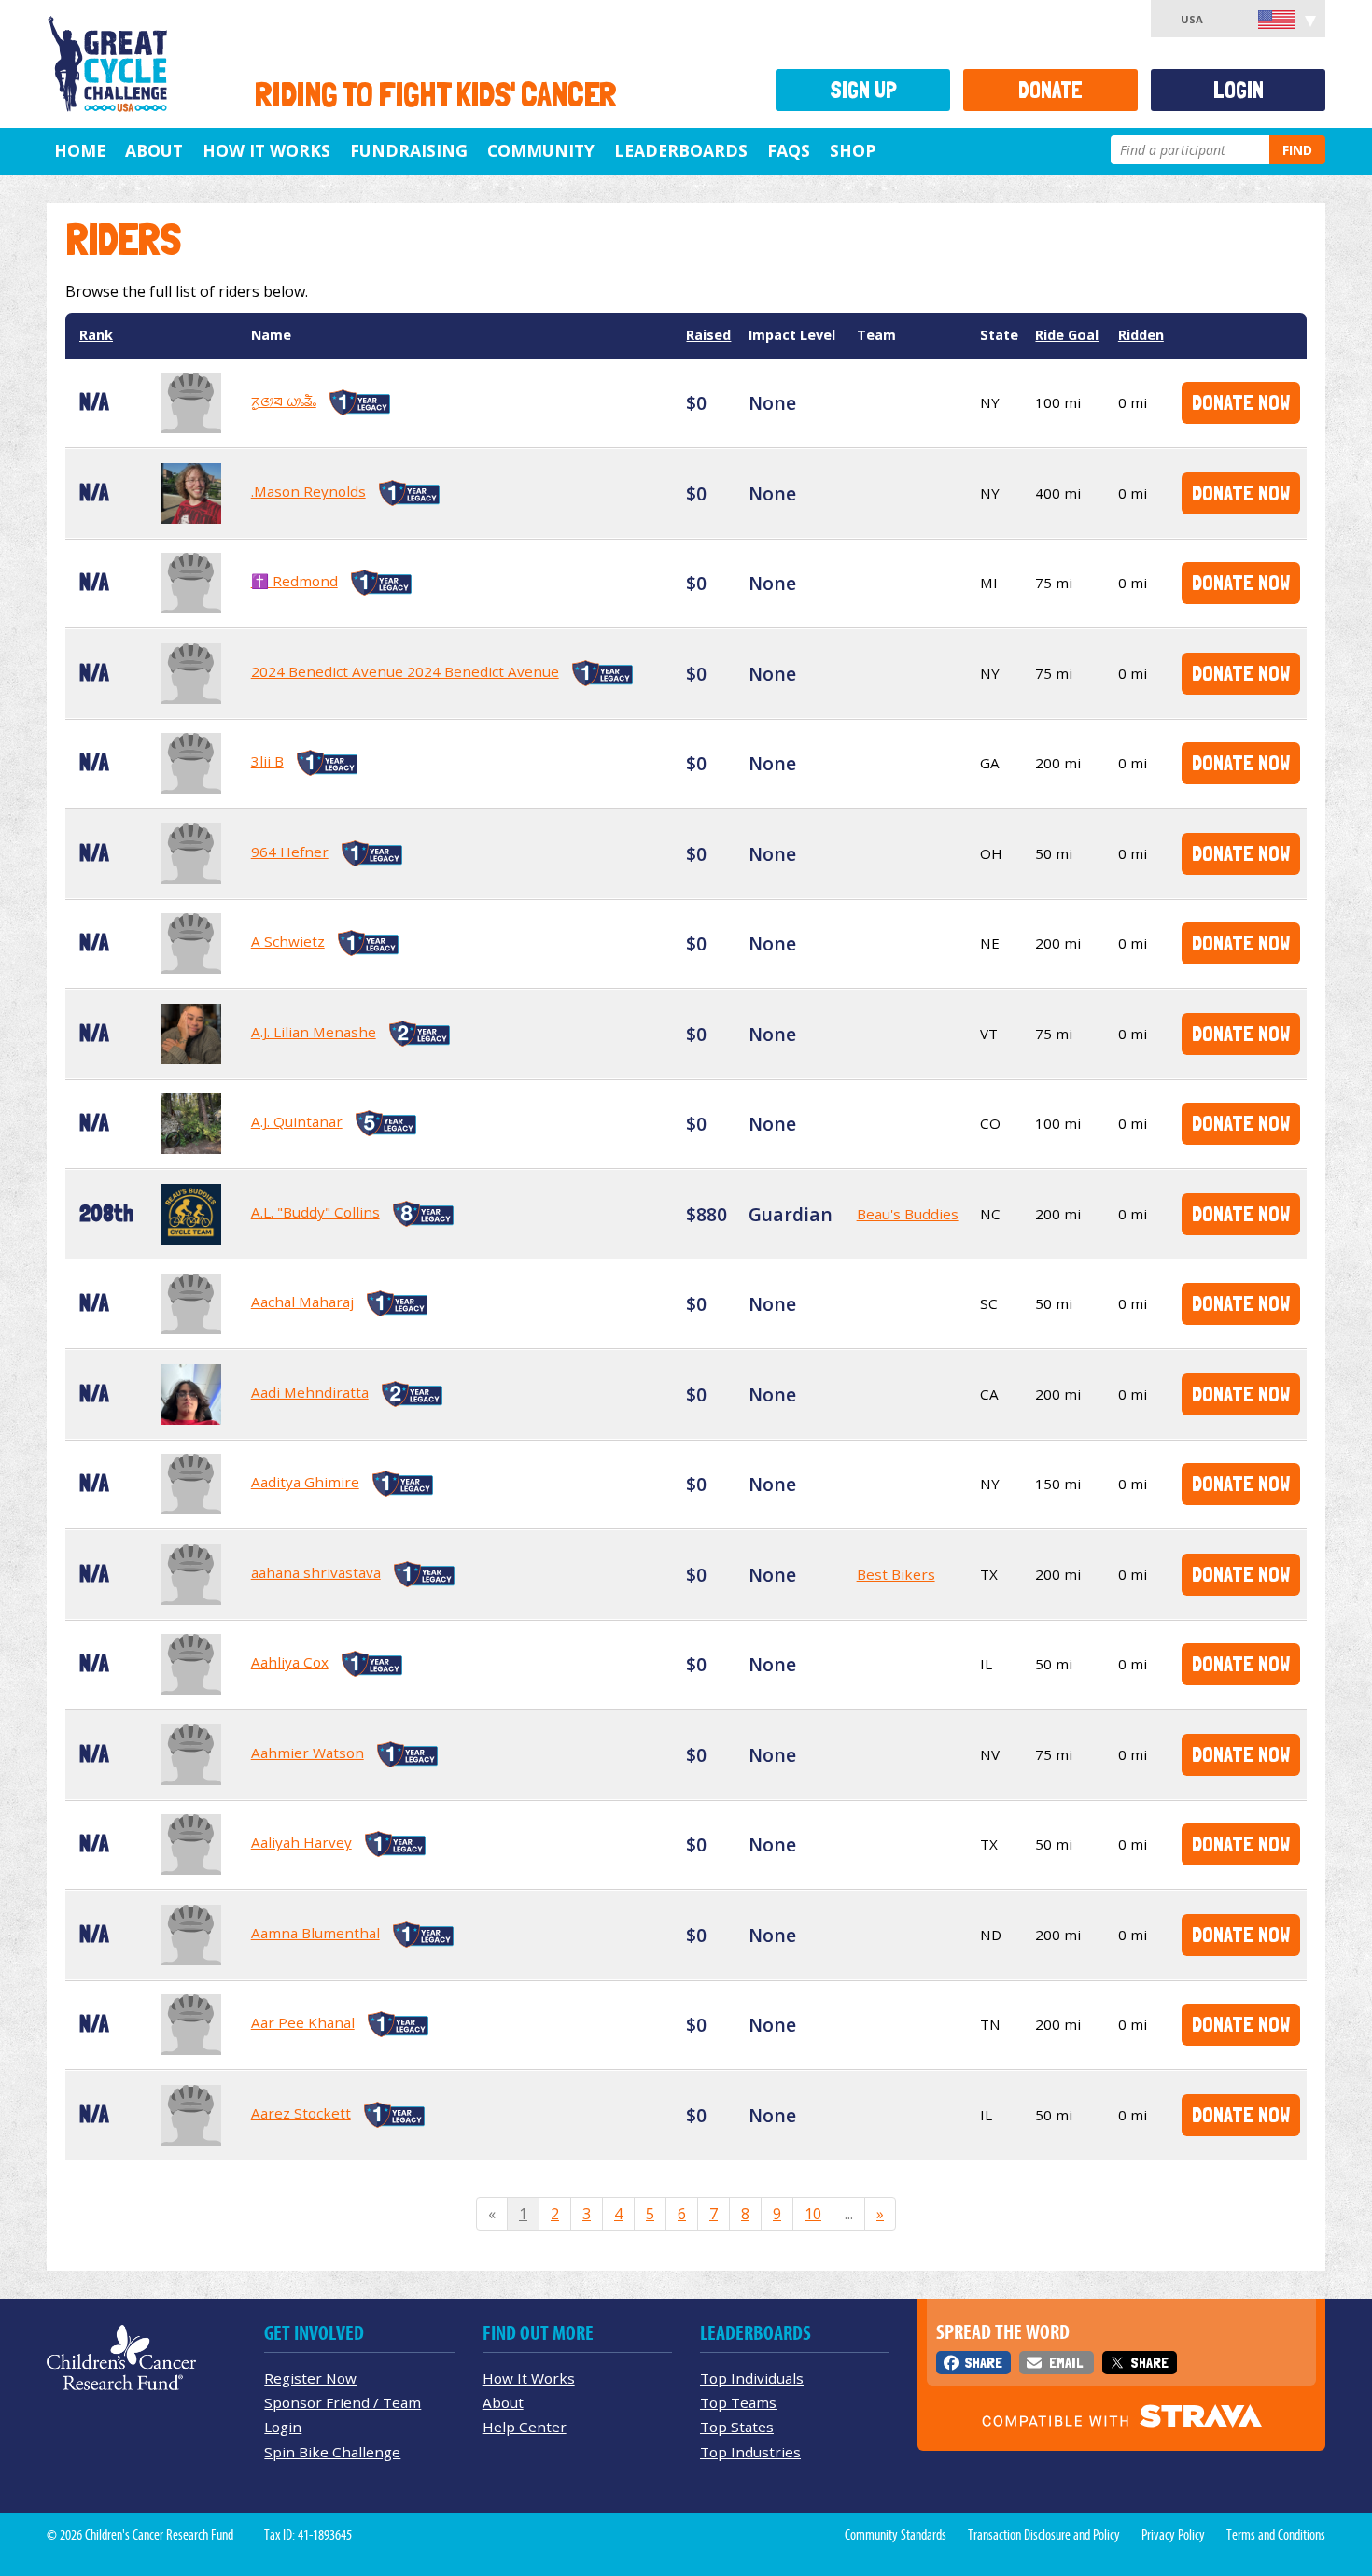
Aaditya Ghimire (305, 1482)
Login (1239, 90)
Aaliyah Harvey (301, 1842)
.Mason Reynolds (308, 491)
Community (541, 150)
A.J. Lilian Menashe (314, 1032)
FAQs (789, 150)
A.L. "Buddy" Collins (315, 1212)
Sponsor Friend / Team (343, 2402)
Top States (737, 2427)
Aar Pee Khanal (303, 2022)
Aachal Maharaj (302, 1302)
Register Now (310, 2378)
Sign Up (863, 90)
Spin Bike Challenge (332, 2452)
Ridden (1141, 335)
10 (813, 2214)
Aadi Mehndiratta (310, 1392)
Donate (1050, 90)
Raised (708, 335)
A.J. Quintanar (297, 1121)
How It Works (266, 150)
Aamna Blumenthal (315, 1933)
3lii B (267, 761)
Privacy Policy (1173, 2535)
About (154, 150)
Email (1066, 2363)
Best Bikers (896, 1574)
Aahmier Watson (308, 1753)
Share (983, 2363)
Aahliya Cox (290, 1662)
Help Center (525, 2427)
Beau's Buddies (908, 1214)
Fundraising (409, 150)
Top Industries (750, 2452)
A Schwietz (288, 941)
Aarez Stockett (301, 2113)
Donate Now (1241, 402)
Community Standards (896, 2535)
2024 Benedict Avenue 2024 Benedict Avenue (405, 671)
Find (1297, 150)
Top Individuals (752, 2378)
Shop (853, 150)
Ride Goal (1067, 335)
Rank (96, 335)
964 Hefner (290, 852)
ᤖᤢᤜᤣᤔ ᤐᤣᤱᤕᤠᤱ (284, 401)
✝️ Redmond (294, 581)
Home (80, 150)
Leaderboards (681, 150)
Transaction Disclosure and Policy (1044, 2535)
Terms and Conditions (1276, 2535)
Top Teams (738, 2402)
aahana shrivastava (316, 1572)
